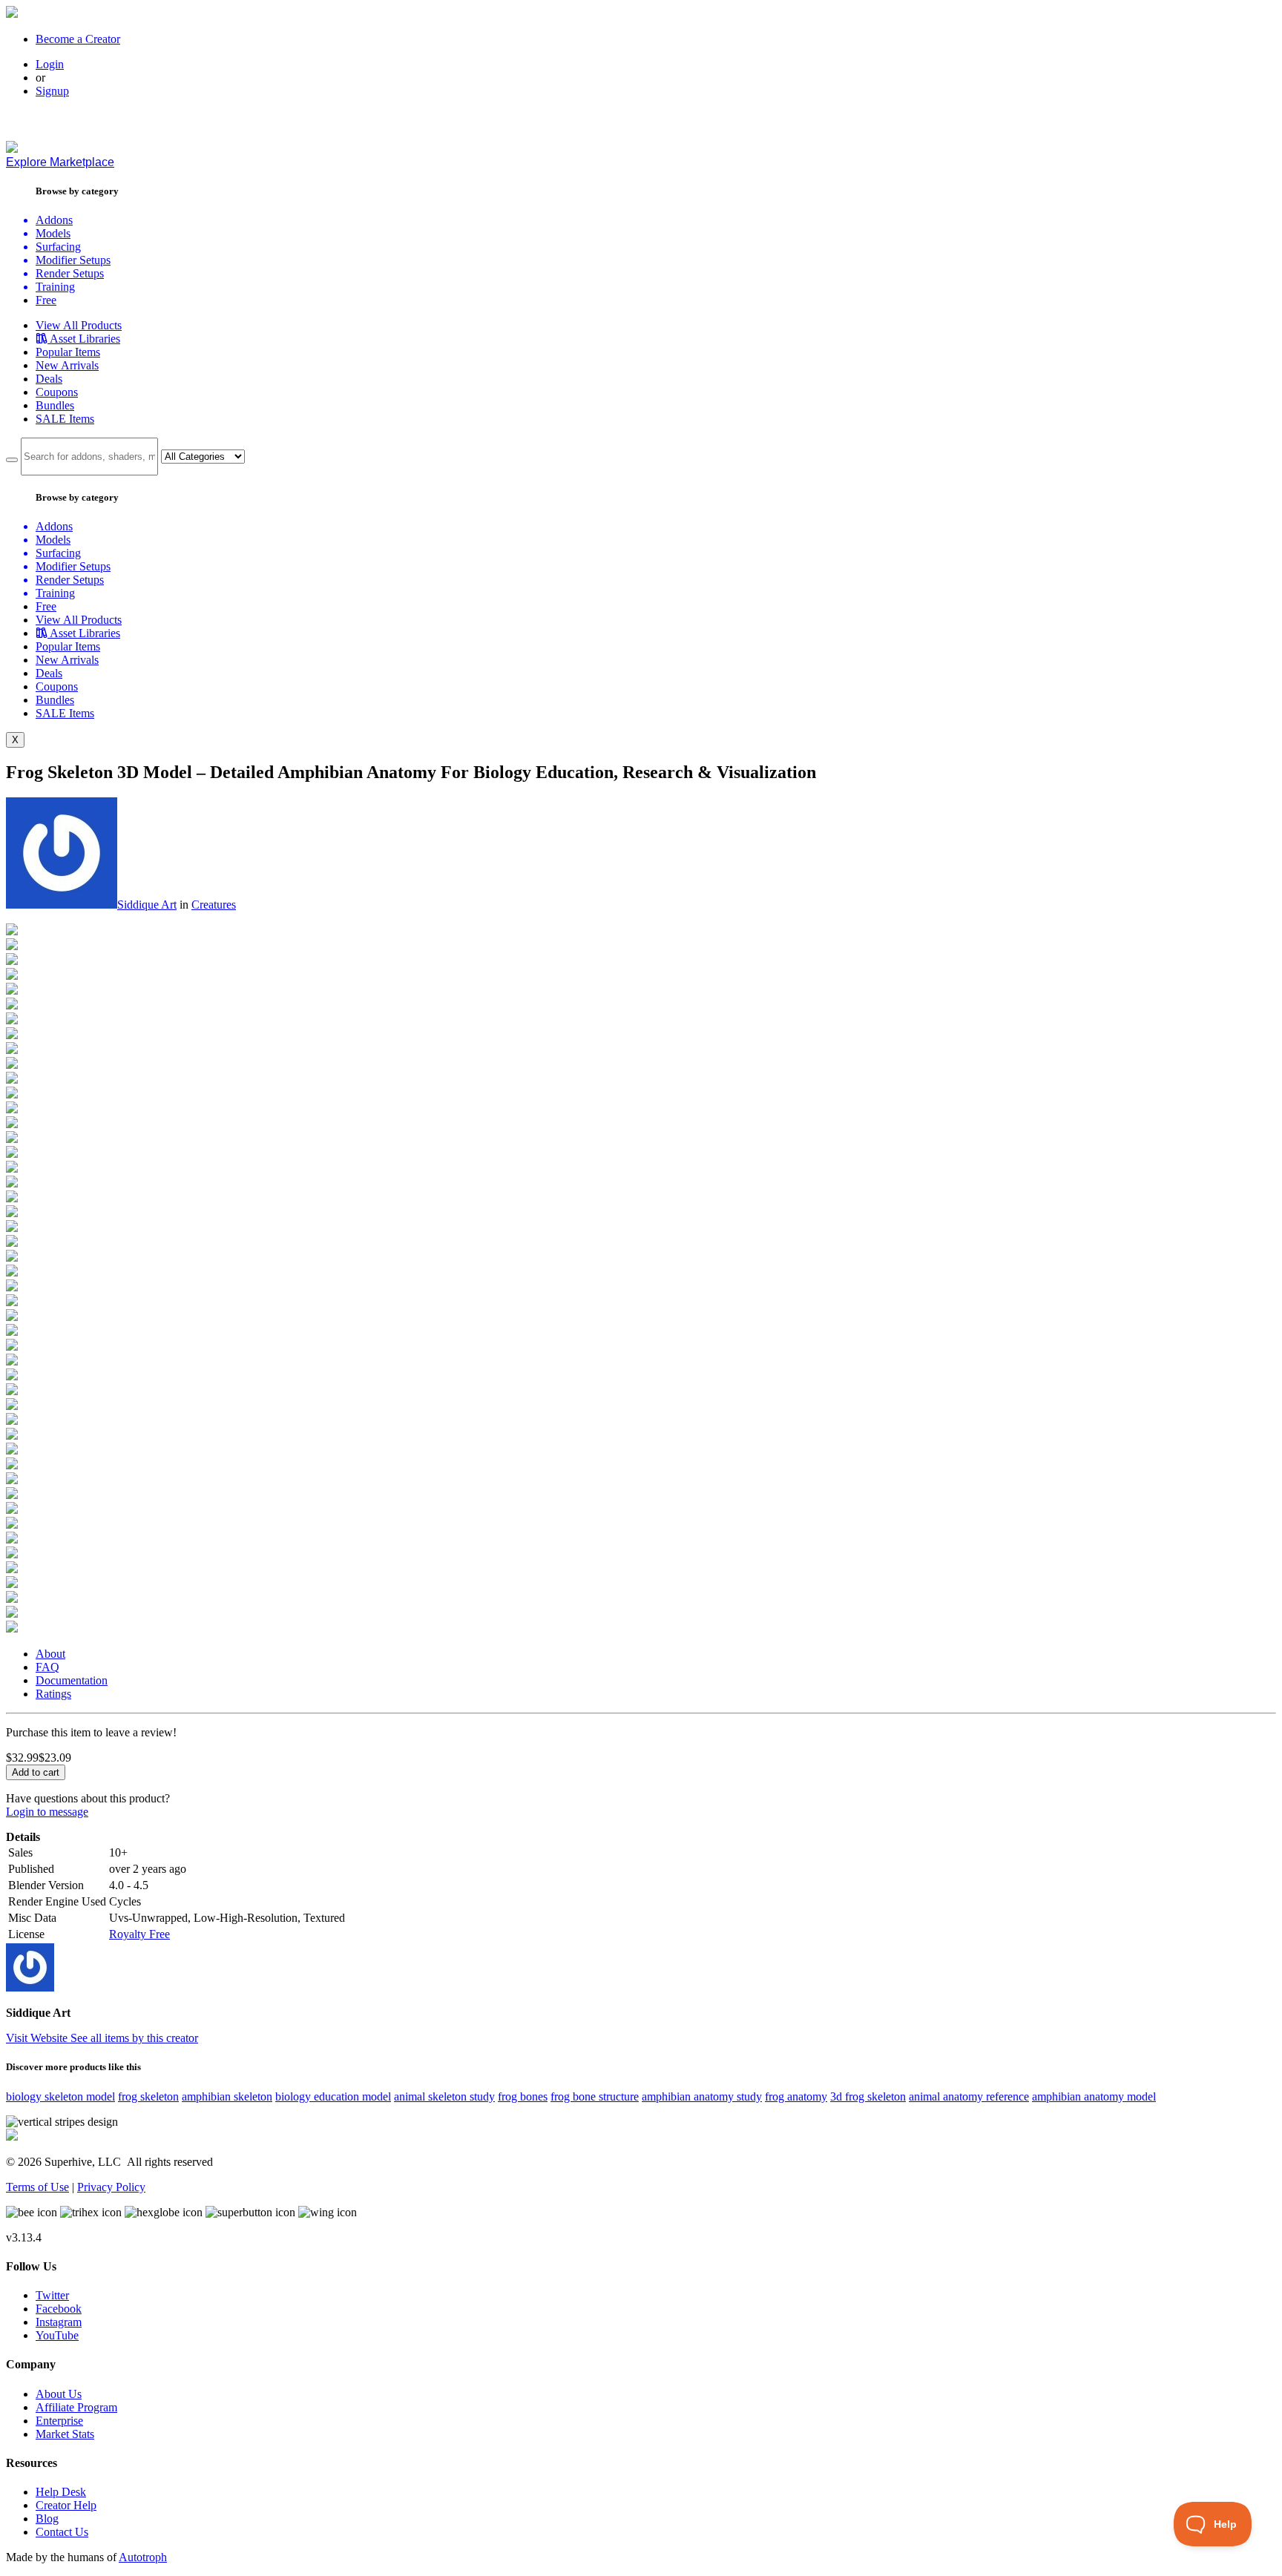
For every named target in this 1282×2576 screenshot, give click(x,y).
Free (46, 300)
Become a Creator (78, 39)
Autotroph (143, 2557)
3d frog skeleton (868, 2096)
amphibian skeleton (227, 2096)
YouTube (57, 2335)
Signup (52, 91)
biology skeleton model (60, 2096)
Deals (49, 379)
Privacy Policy (111, 2187)
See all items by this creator (134, 2038)
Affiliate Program (76, 2407)
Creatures (214, 905)
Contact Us (62, 2532)
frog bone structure (595, 2096)
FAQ (47, 1667)
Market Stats (65, 2434)
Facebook (59, 2309)
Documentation (72, 1680)
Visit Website (38, 2038)
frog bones (523, 2096)
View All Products (79, 325)
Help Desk (61, 2492)
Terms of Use (37, 2187)
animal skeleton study (444, 2096)
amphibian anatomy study (702, 2096)
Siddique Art (147, 905)
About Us (59, 2394)
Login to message (47, 1812)
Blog (47, 2519)
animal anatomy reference (969, 2096)
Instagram (59, 2322)
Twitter (52, 2295)
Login (50, 64)
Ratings (53, 1694)
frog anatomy (796, 2096)
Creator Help (66, 2505)
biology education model (333, 2096)
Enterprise (59, 2421)
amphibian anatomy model (1094, 2096)
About (50, 1654)
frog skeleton (148, 2096)
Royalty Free (139, 1934)
